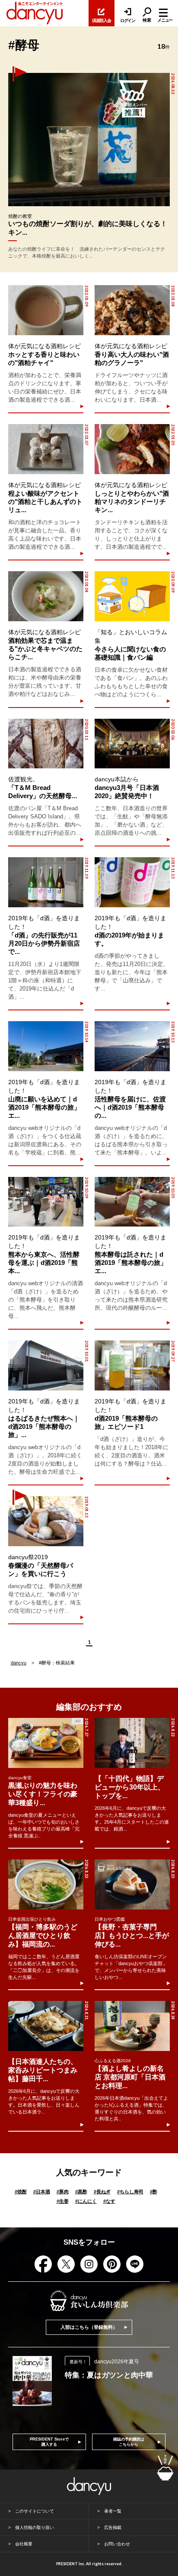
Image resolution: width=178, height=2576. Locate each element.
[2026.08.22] (89, 140)
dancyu (19, 1663)
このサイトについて (35, 2511)
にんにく (86, 2201)
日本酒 (42, 2192)
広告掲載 (113, 2527)
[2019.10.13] (132, 1046)
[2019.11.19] (46, 882)
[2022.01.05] (132, 449)
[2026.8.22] (132, 1743)
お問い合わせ (117, 2544)
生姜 (63, 2201)
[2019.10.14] (46, 1046)
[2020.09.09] (132, 596)
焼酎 (21, 2192)
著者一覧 (113, 2511)
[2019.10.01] (46, 1365)
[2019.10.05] (132, 1202)
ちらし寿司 (130, 2192)
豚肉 (63, 2192)
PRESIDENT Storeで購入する (49, 2442)
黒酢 (81, 2192)
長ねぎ (102, 2192)
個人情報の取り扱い (35, 2527)
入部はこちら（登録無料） (89, 2327)
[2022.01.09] (46, 310)
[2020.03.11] (46, 744)
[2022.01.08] (132, 310)
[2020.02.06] (132, 744)
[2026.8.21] (46, 2026)
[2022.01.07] (46, 449)
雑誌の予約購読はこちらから (129, 2442)
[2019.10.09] (46, 1202)
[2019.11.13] (132, 882)
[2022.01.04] (46, 596)
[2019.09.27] (132, 1365)
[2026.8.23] (132, 1884)
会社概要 (24, 2544)
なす (109, 2201)
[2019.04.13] (46, 1521)
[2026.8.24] (132, 2026)
